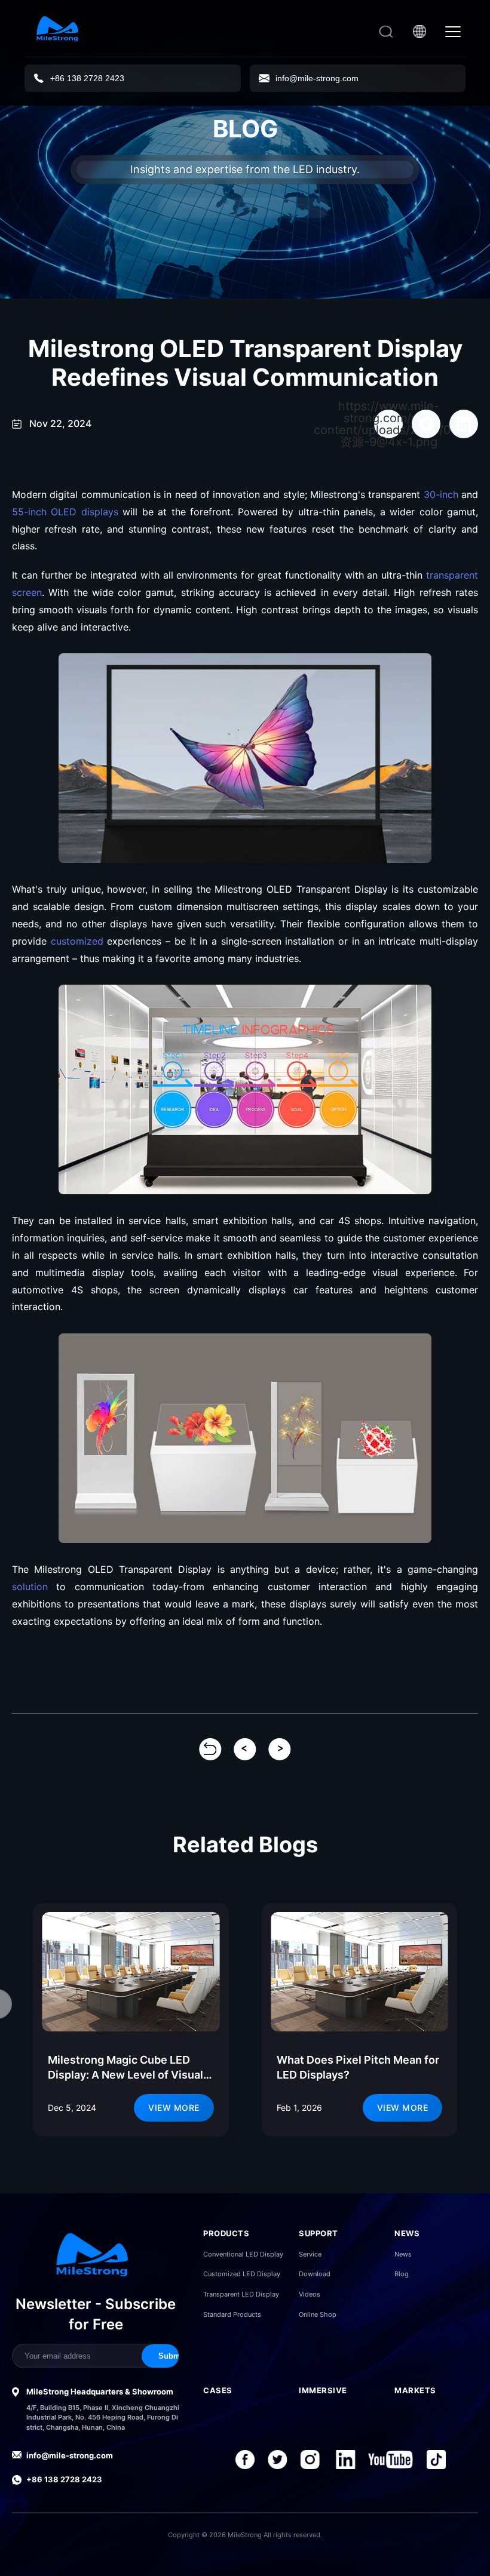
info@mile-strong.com (70, 2455)
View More (174, 2108)
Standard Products (232, 2314)
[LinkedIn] (345, 2460)
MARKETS (415, 2390)
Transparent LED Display (241, 2294)
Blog (402, 2274)
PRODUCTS (226, 2233)
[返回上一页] (210, 1749)
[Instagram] (311, 2460)
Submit (172, 2356)
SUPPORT (318, 2233)
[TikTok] (437, 2460)
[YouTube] (391, 2460)
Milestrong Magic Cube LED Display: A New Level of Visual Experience (125, 2075)
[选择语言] (419, 32)
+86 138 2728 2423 (64, 2479)
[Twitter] (278, 2460)
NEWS (407, 2233)
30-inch (441, 494)
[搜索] (386, 32)
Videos (310, 2294)
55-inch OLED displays (65, 512)
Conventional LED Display (243, 2254)
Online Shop (318, 2314)
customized (77, 941)
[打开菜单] (453, 32)
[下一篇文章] (280, 1749)
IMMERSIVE (323, 2390)
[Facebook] (245, 2460)
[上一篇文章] (245, 1749)
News (403, 2254)
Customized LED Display (242, 2274)
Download (315, 2274)
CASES (218, 2390)
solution (30, 1587)
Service (310, 2254)
